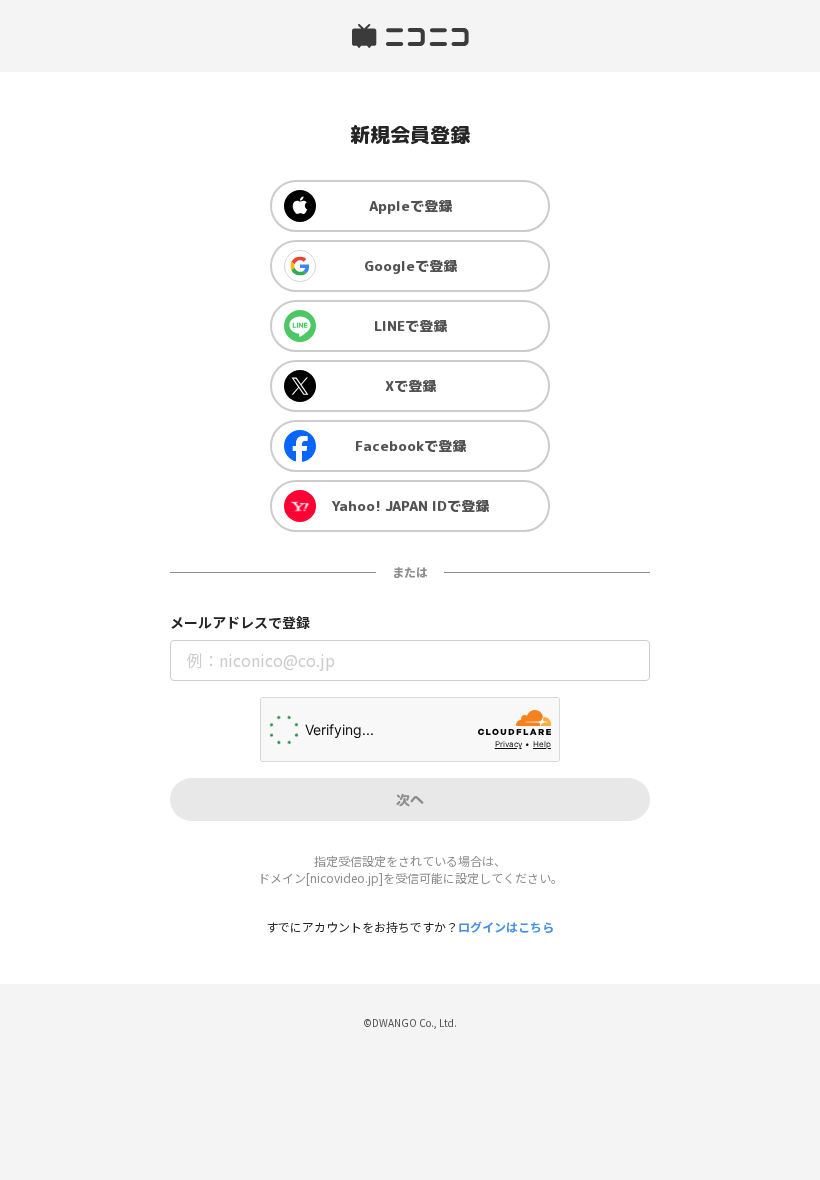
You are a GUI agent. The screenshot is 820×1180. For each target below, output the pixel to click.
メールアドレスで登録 (240, 622)
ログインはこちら (506, 926)
